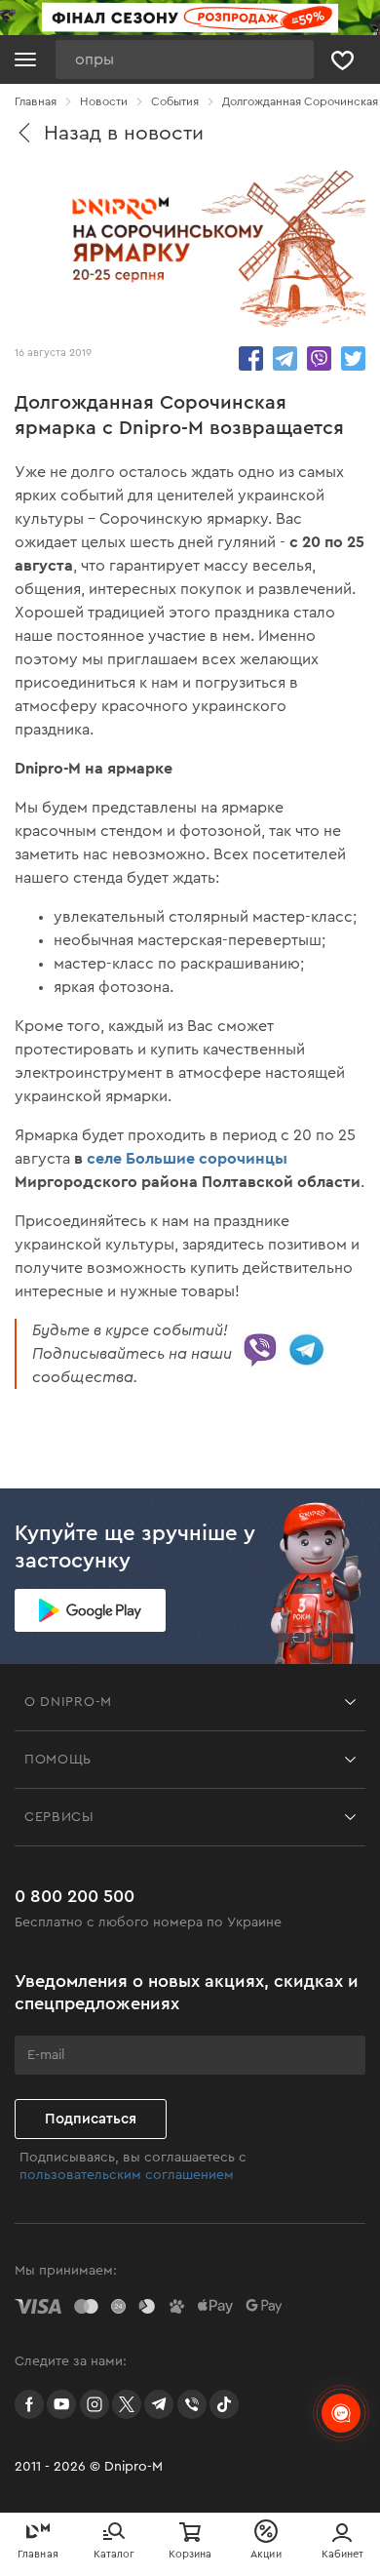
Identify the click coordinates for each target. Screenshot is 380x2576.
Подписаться (91, 2119)
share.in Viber (319, 358)
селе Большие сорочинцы (187, 1158)
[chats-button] (341, 2413)
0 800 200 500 (75, 1896)
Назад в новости (124, 133)
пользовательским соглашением (127, 2175)
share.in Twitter (353, 358)
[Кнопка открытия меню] (25, 59)
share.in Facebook (251, 358)
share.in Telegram (285, 358)
